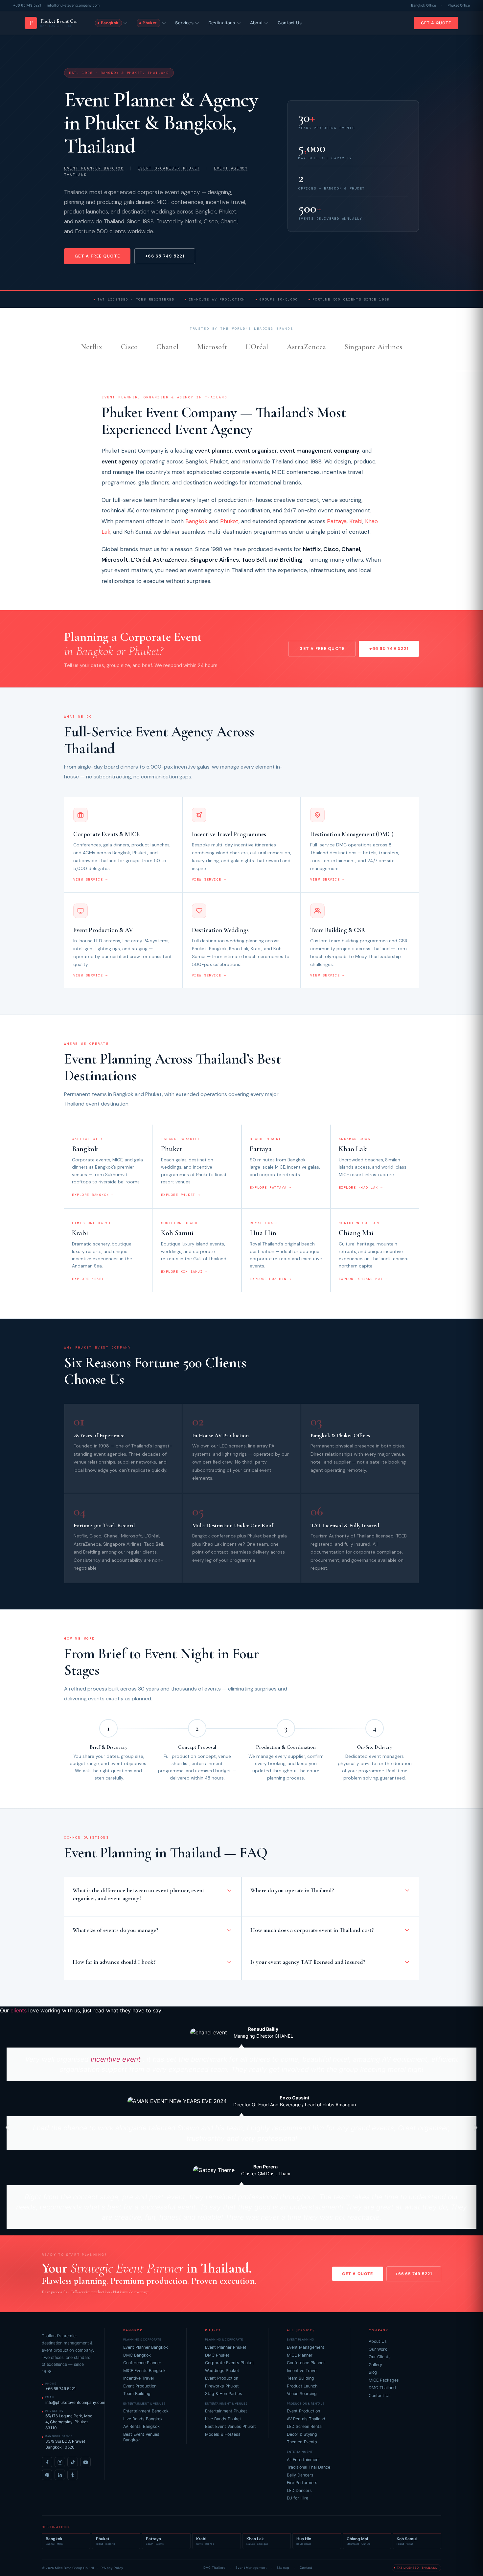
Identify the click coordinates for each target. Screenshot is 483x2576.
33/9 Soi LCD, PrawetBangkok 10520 (65, 2444)
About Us (378, 2341)
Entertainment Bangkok (146, 2411)
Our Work (378, 2349)
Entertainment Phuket (226, 2411)
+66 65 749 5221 (27, 5)
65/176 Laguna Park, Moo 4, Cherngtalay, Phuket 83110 (69, 2422)
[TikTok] (73, 2462)
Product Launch (302, 2386)
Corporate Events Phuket (230, 2363)
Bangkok (196, 521)
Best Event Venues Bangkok (141, 2437)
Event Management (306, 2347)
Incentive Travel (138, 2378)
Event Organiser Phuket (169, 168)
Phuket (229, 521)
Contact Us (290, 23)
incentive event (116, 2059)
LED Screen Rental (305, 2426)
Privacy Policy (112, 2568)
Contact (306, 2568)
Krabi (356, 521)
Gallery (375, 2365)
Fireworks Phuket (222, 2386)
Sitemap (283, 2568)
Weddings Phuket (222, 2371)
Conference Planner (142, 2363)
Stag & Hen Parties (224, 2394)
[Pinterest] (47, 2475)
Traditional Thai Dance (309, 2467)
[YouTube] (85, 2462)
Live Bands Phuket (223, 2419)
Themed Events (302, 2442)
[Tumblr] (73, 2475)
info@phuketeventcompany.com (73, 5)
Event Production (140, 2386)
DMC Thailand (382, 2388)
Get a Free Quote (97, 256)
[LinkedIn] (60, 2475)
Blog (373, 2372)
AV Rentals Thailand (306, 2419)
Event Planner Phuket (226, 2347)
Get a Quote (436, 23)
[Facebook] (47, 2462)
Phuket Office (459, 5)
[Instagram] (60, 2462)
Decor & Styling (302, 2434)
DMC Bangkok (137, 2355)
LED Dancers (299, 2490)
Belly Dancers (300, 2475)
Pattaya (337, 521)
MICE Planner (300, 2355)
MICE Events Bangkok (144, 2371)
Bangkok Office (424, 5)
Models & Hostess (223, 2434)
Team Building (137, 2394)
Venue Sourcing (302, 2394)
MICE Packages (384, 2380)
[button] (7, 2127)
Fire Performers (302, 2483)
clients (19, 2010)
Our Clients (380, 2357)
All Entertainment (303, 2460)
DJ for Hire (298, 2498)
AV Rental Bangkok (141, 2426)
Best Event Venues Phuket (230, 2426)
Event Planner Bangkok (94, 168)
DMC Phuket (217, 2355)
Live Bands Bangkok (143, 2419)
